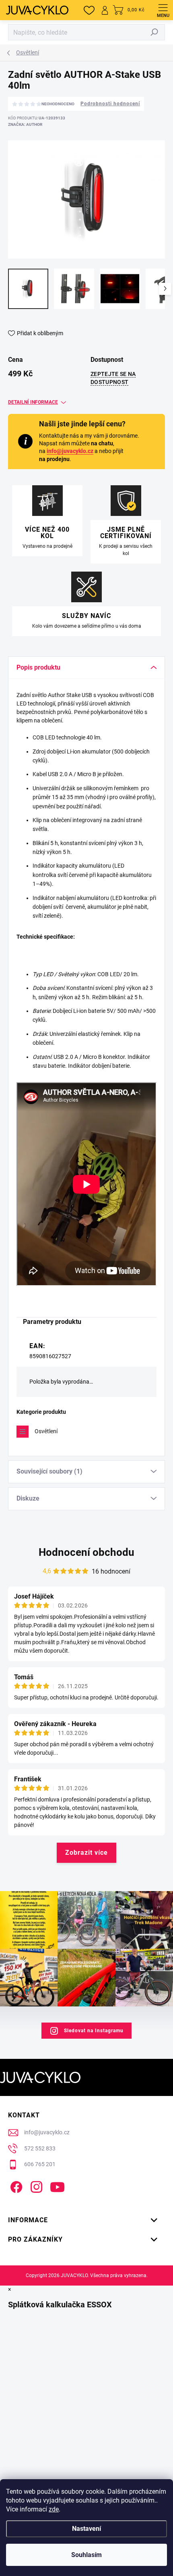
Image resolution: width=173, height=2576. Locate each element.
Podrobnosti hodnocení (110, 104)
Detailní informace (33, 402)
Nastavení (86, 2529)
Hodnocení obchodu (86, 1552)
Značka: (25, 124)
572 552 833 (40, 2148)
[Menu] (163, 10)
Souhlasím (86, 2555)
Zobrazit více (86, 1853)
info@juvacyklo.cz (70, 451)
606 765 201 (40, 2164)
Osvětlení (46, 1431)
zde (54, 2509)
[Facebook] (15, 2186)
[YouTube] (57, 2186)
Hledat (154, 32)
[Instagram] (35, 2186)
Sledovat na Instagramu (94, 2031)
